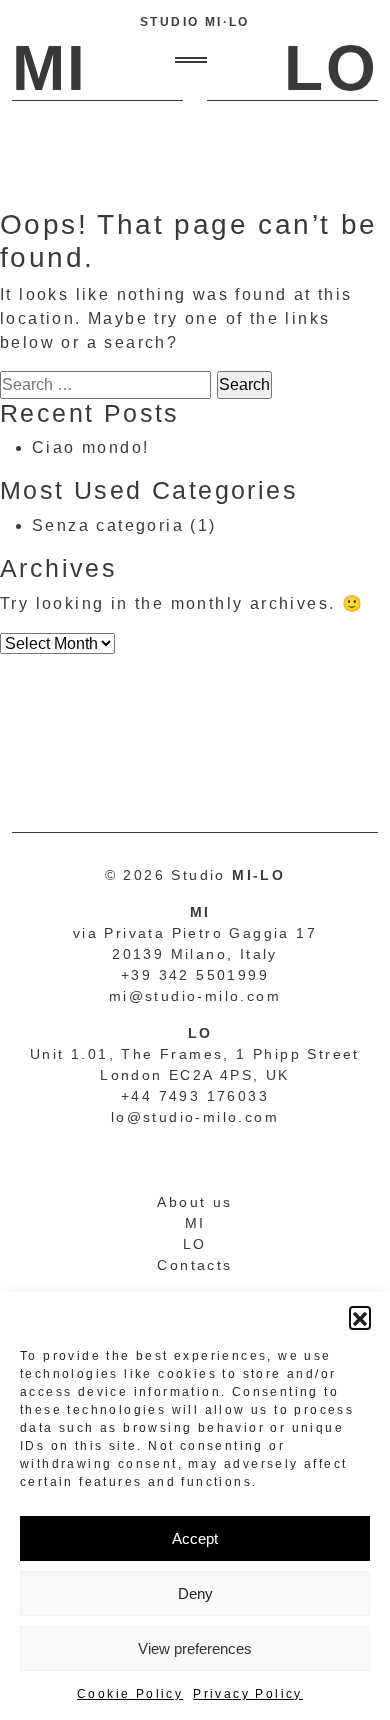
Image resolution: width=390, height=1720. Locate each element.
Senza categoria (108, 525)
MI (195, 1223)
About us (194, 1202)
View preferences (195, 1648)
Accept (195, 1538)
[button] (360, 1317)
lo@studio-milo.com (195, 1117)
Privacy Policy (248, 1694)
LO (195, 1244)
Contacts (194, 1265)
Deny (195, 1593)
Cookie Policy (130, 1694)
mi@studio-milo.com (195, 996)
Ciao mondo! (90, 447)
